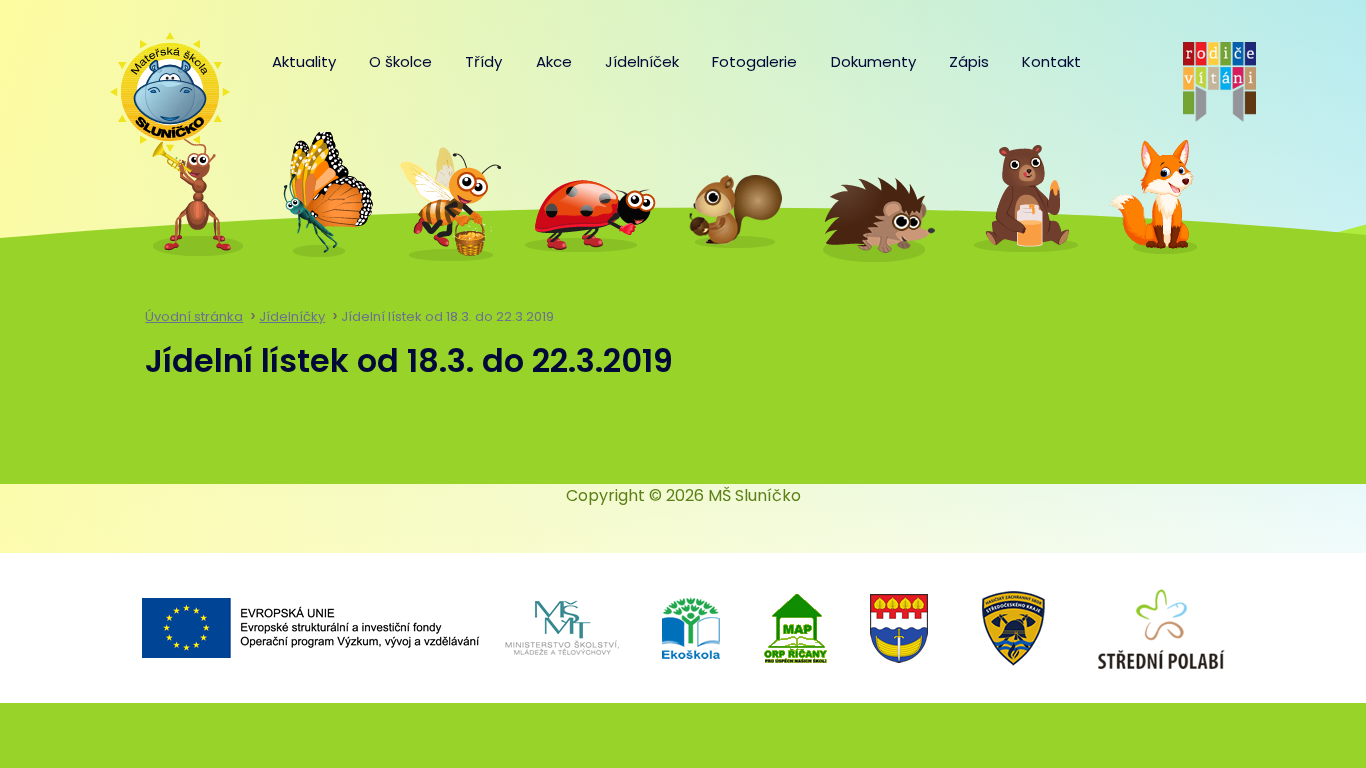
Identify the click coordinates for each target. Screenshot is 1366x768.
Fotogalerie (754, 61)
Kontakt (1051, 61)
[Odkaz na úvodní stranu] (160, 82)
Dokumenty (873, 61)
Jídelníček (642, 61)
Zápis (969, 61)
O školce (400, 61)
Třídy (483, 61)
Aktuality (304, 61)
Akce (554, 61)
